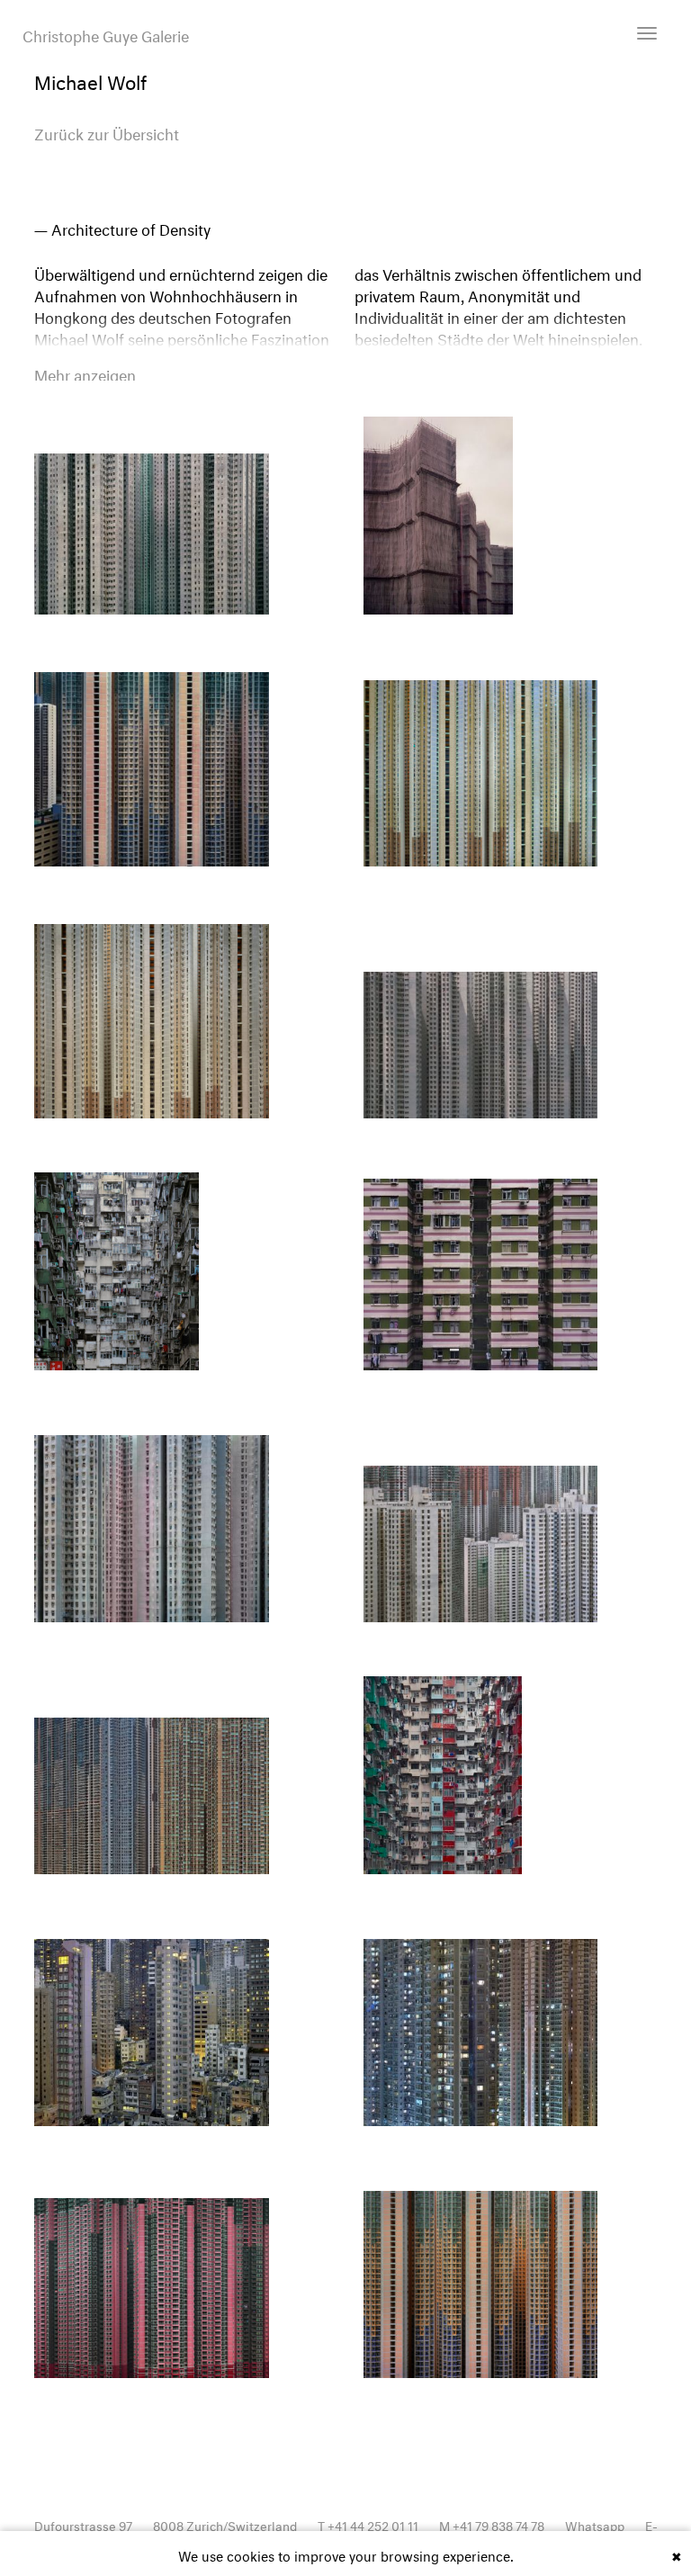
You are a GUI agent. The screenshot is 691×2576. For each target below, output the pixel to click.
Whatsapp (595, 2524)
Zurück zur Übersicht (107, 132)
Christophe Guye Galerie (106, 34)
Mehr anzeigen (85, 373)
